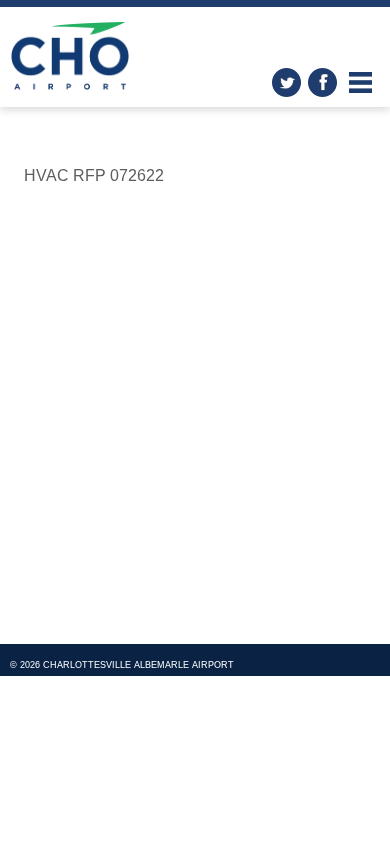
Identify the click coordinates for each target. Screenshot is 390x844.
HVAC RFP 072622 (94, 175)
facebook (322, 82)
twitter (286, 82)
